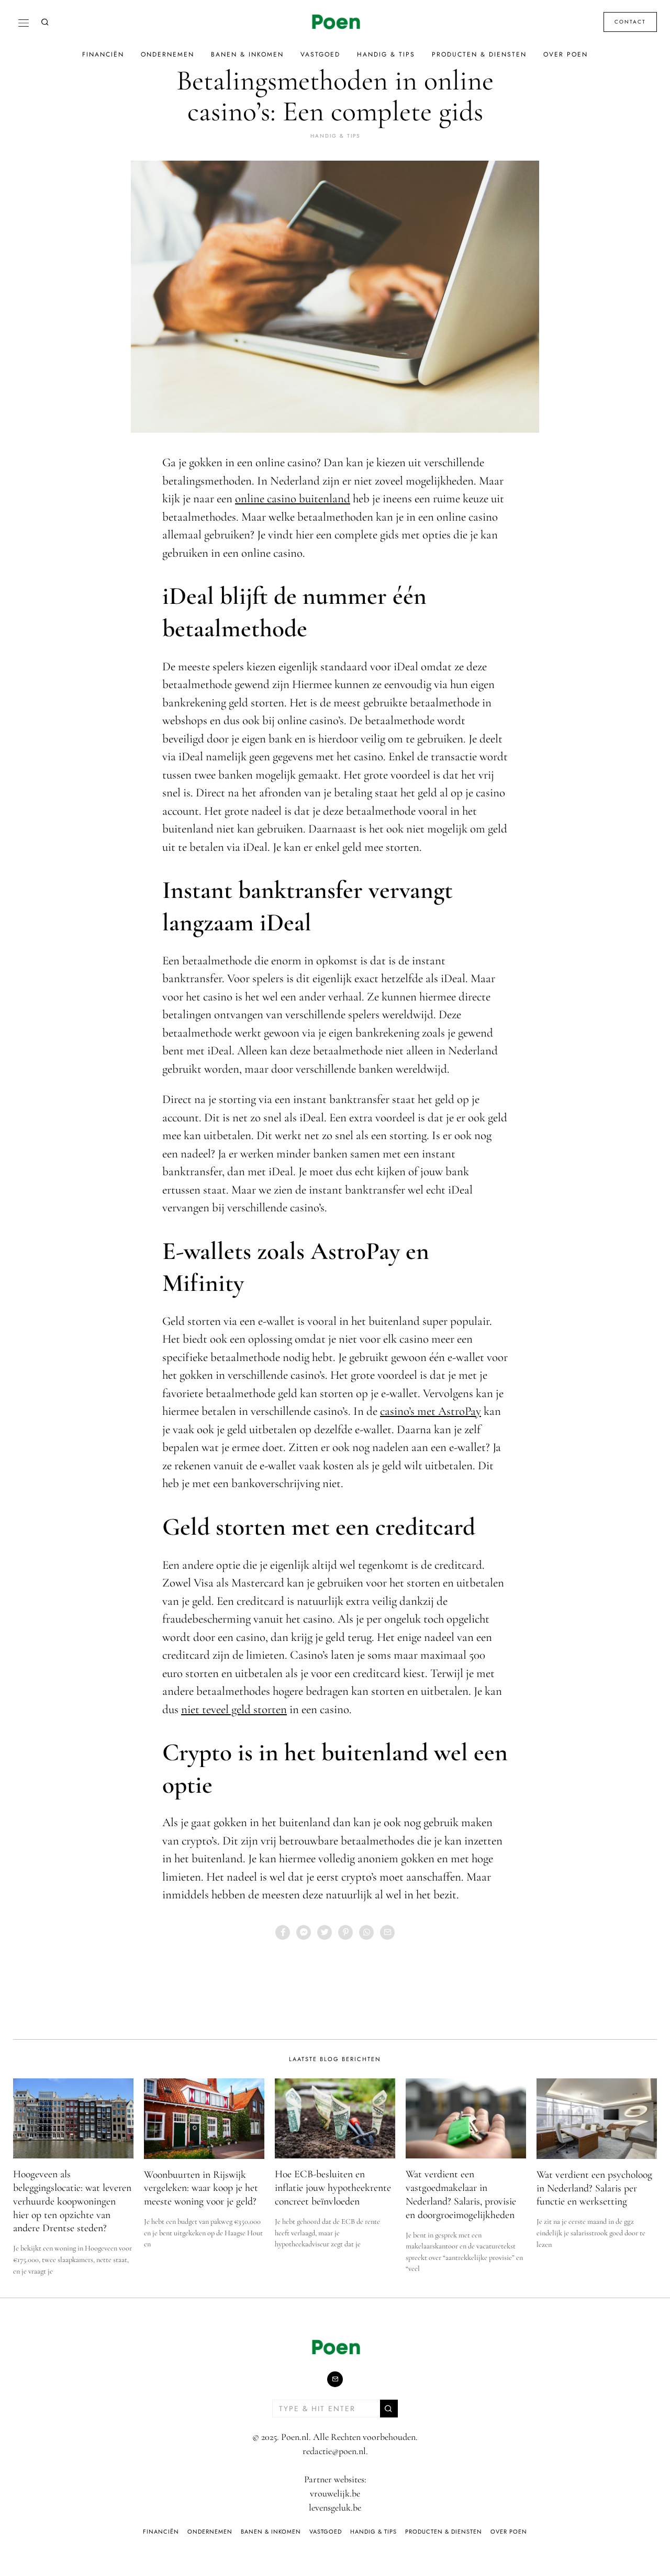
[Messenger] (304, 1932)
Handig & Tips (386, 54)
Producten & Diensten (479, 54)
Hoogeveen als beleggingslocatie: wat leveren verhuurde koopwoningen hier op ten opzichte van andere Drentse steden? (72, 2201)
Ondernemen (167, 54)
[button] (389, 2409)
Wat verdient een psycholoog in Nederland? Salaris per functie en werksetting (594, 2188)
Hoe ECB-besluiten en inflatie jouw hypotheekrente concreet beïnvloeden (333, 2187)
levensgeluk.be (335, 2507)
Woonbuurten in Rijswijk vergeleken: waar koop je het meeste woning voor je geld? (201, 2188)
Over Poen (566, 54)
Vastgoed (320, 54)
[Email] (387, 1932)
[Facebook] (283, 1932)
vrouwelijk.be (335, 2493)
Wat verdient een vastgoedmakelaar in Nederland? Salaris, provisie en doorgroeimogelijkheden (461, 2194)
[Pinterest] (345, 1932)
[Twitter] (325, 1932)
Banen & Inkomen (247, 54)
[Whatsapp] (366, 1932)
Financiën (103, 54)
